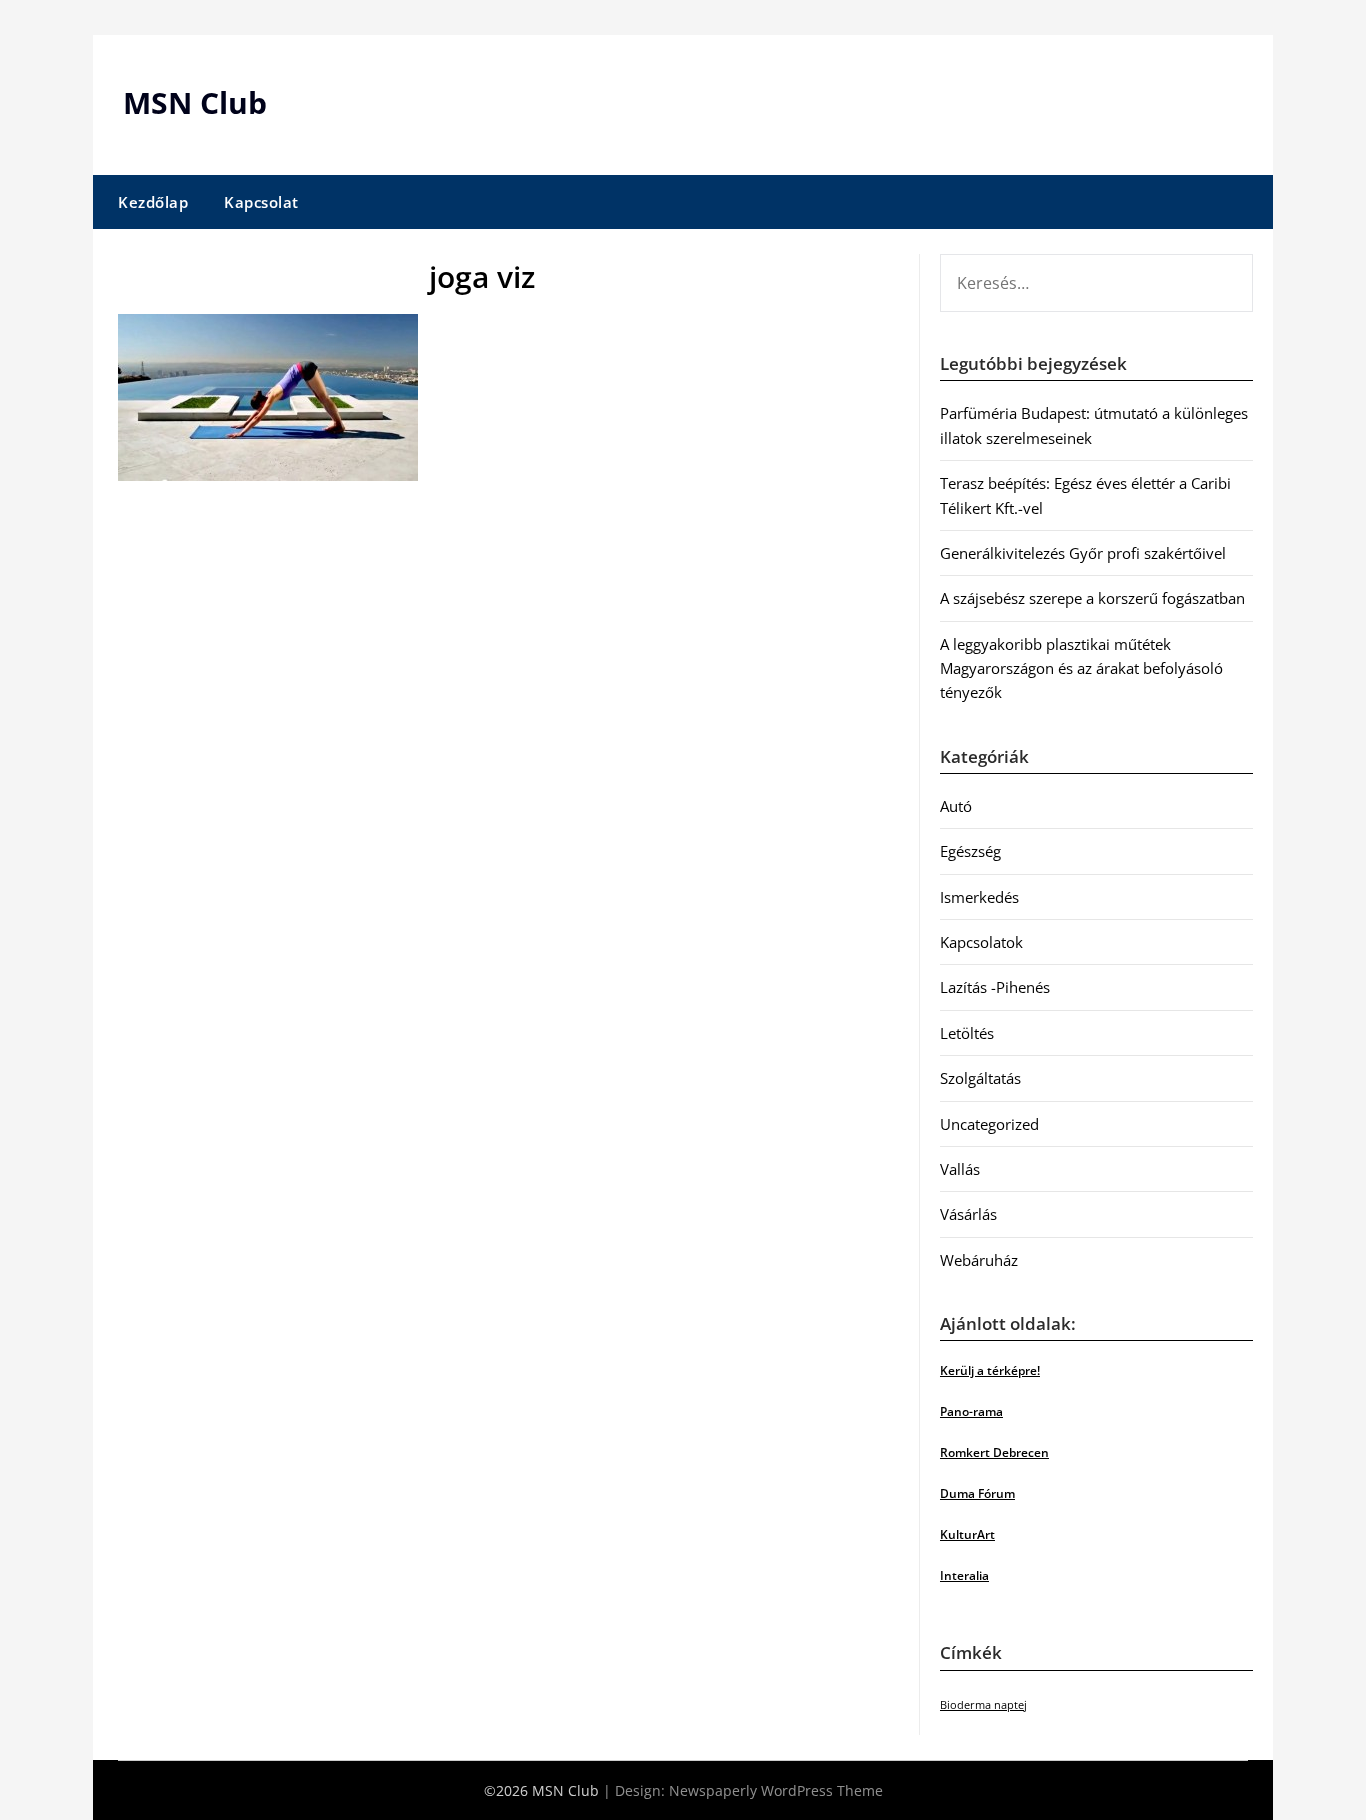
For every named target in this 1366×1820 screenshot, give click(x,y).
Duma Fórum (977, 1493)
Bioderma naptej (983, 1705)
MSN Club (195, 102)
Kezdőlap (153, 202)
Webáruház (979, 1260)
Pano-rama (971, 1411)
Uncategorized (989, 1124)
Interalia (964, 1575)
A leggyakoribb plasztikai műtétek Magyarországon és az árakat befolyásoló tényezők (1081, 668)
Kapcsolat (261, 202)
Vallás (960, 1169)
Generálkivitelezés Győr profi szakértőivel (1083, 553)
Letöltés (967, 1033)
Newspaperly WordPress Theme (776, 1790)
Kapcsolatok (981, 942)
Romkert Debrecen (994, 1452)
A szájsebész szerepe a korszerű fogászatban (1092, 598)
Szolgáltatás (980, 1078)
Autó (956, 806)
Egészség (970, 851)
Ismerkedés (979, 897)
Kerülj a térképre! (990, 1370)
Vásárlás (968, 1214)
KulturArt (967, 1534)
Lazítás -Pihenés (995, 987)
